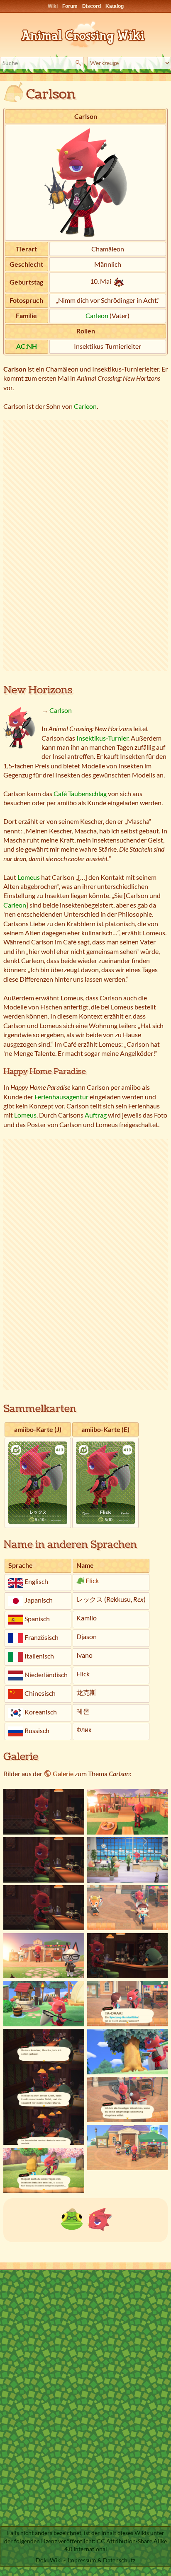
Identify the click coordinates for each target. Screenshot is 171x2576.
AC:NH (27, 346)
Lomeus (29, 877)
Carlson (61, 710)
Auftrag (96, 1115)
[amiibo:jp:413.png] (38, 1482)
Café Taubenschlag (80, 793)
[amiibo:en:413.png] (105, 1482)
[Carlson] (100, 2218)
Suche (79, 63)
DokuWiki (49, 2560)
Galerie (63, 1773)
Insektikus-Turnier (102, 738)
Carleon (97, 315)
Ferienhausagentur (61, 1097)
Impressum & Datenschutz (101, 2560)
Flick (92, 1580)
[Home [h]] (85, 33)
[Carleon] (72, 2218)
